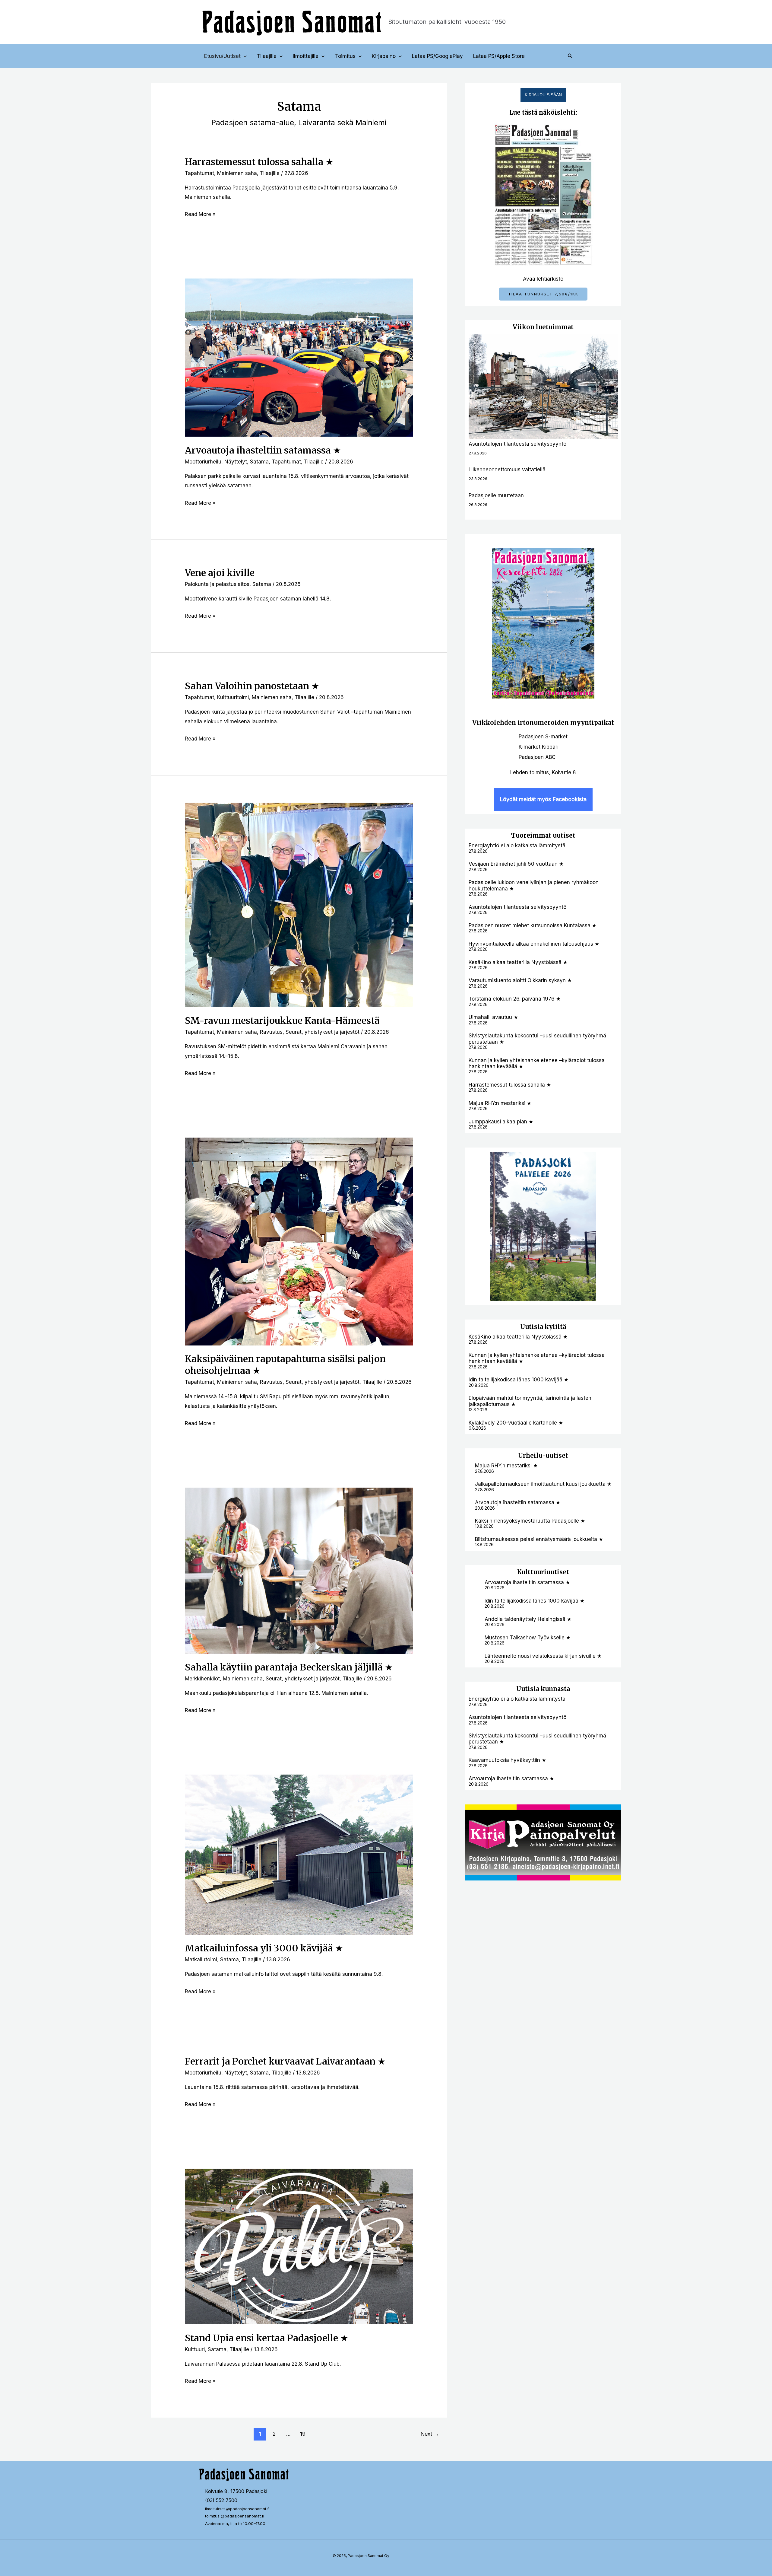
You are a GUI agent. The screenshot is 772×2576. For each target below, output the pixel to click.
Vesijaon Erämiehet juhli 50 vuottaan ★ (516, 864)
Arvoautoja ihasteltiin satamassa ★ (263, 450)
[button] (244, 56)
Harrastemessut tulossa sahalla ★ (259, 162)
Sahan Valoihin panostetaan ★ (252, 686)
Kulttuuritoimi (233, 697)
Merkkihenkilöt (202, 1679)
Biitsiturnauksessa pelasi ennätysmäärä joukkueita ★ (539, 1539)
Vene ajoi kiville (220, 573)
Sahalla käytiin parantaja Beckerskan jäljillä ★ (289, 1667)
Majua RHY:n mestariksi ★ (500, 1103)
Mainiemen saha (237, 173)
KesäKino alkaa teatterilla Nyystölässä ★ (518, 962)
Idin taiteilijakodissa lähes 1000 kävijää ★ (519, 1380)
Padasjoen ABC (537, 757)
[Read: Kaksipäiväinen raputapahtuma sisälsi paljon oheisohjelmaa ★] (299, 1241)
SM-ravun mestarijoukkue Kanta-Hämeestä (282, 1021)
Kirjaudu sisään (543, 95)
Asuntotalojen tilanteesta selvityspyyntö (517, 444)
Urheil (528, 1455)
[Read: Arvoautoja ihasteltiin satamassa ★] (299, 357)
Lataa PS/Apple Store (499, 56)
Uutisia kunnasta (543, 1689)
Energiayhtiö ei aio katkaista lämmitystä (517, 845)
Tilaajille (267, 56)
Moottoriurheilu (203, 462)
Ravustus (271, 1032)
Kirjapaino (384, 56)
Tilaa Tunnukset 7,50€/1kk (543, 294)
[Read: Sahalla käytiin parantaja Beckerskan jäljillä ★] (299, 1570)
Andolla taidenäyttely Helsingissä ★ (528, 1619)
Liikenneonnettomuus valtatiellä (507, 470)
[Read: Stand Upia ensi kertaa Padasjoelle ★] (299, 2246)
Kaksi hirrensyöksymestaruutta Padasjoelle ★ (530, 1521)
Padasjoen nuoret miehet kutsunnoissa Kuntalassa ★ (533, 925)
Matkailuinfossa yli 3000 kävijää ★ (264, 1948)
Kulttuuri (195, 2349)
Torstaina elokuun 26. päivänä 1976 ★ (515, 999)
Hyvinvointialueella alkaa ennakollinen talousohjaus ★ (534, 944)
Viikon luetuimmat (543, 327)
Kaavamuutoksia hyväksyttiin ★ (507, 1760)
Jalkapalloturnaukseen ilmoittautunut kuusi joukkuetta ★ (543, 1484)
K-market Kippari (539, 747)
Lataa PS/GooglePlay (437, 56)
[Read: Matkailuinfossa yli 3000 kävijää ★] (299, 1854)
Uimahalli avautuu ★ (493, 1017)
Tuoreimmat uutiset (543, 835)
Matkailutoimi (201, 1960)
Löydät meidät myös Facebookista (543, 799)
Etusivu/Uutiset (222, 56)
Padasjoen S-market (543, 737)
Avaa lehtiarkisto (543, 279)
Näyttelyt (236, 462)
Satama (259, 462)
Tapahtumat (199, 173)
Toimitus (345, 56)
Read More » (200, 213)
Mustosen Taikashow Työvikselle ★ (528, 1638)
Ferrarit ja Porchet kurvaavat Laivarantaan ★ (285, 2061)
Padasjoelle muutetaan (496, 495)
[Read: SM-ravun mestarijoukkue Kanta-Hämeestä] (299, 905)
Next (430, 2434)
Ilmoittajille (306, 56)
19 (303, 2434)
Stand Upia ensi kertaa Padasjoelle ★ (267, 2338)
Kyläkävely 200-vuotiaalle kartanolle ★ (516, 1423)
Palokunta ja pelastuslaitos (217, 584)
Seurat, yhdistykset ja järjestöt (323, 1032)
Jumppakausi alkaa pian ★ (501, 1122)
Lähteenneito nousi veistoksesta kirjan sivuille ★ (543, 1656)
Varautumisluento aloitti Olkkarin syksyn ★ (520, 980)
